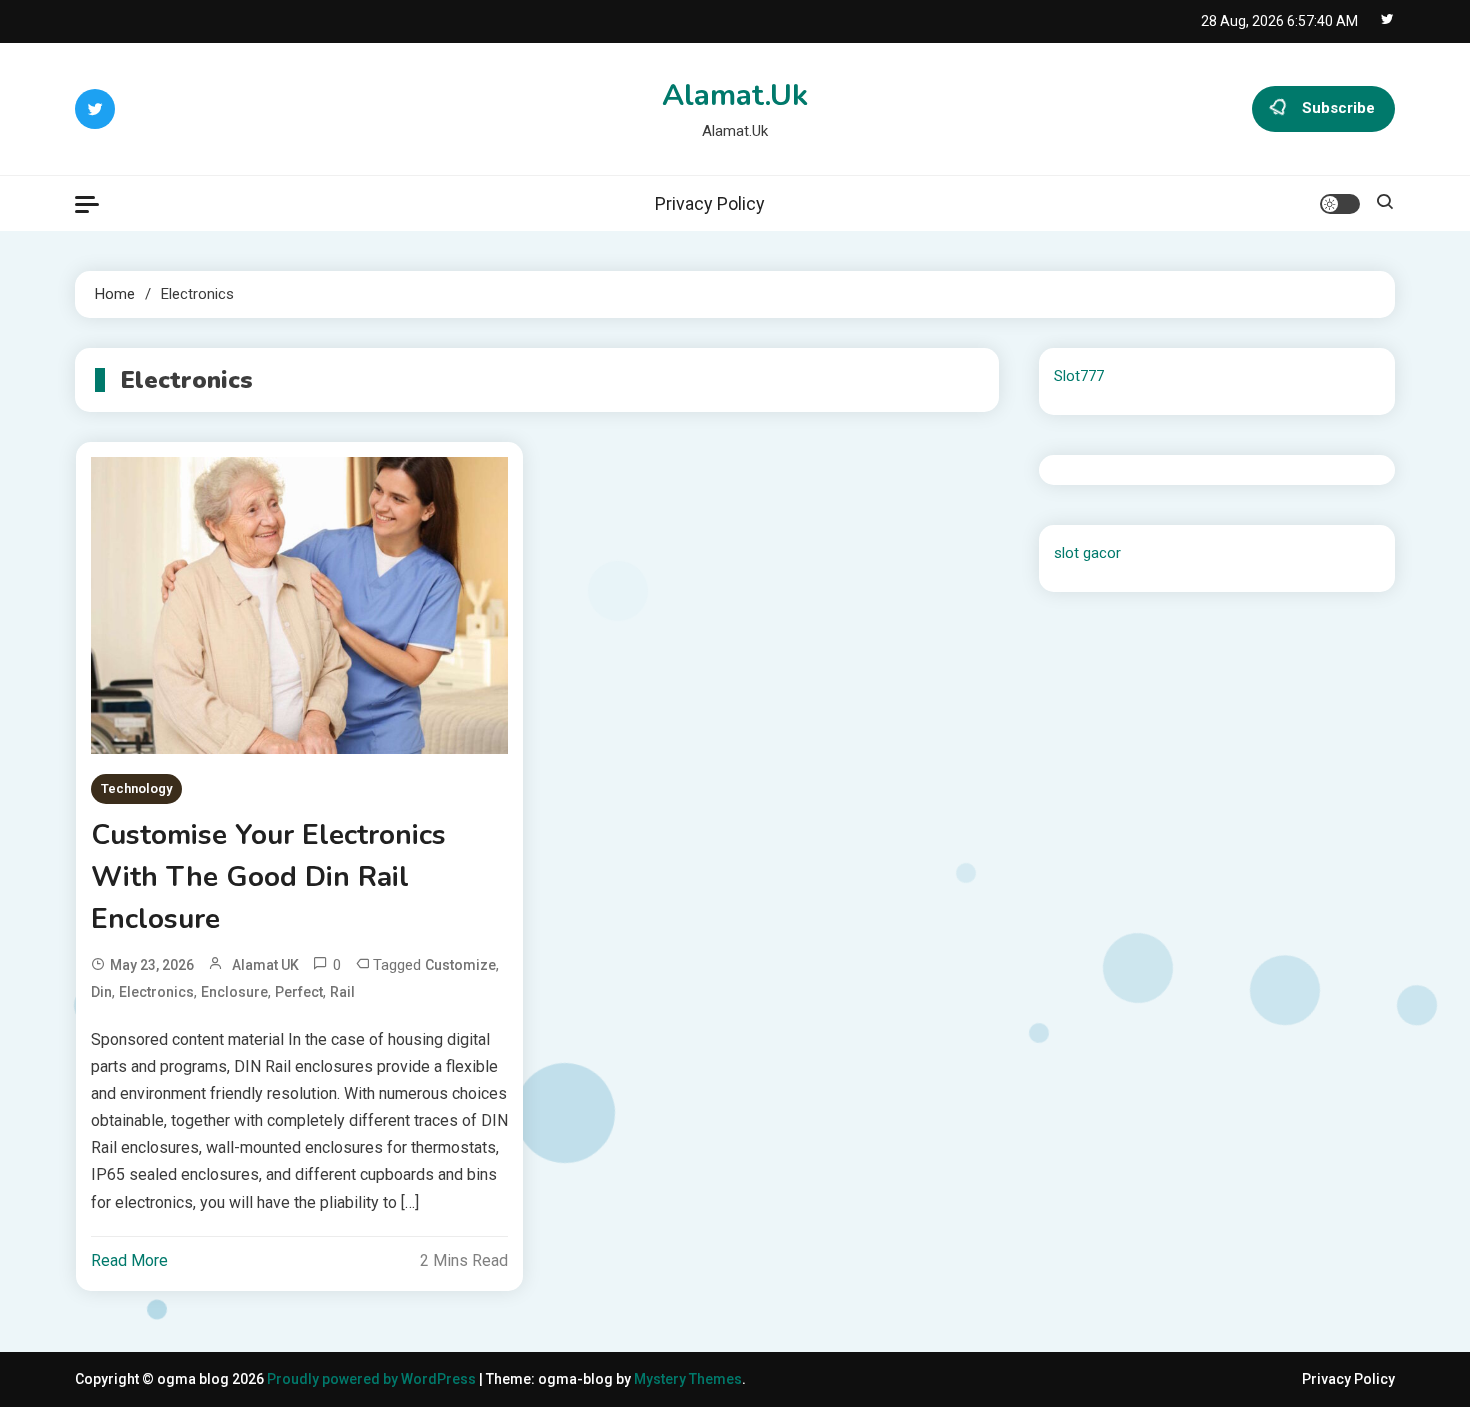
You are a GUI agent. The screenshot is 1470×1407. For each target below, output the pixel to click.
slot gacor (1087, 553)
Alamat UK (265, 965)
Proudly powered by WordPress (373, 1379)
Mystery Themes (688, 1379)
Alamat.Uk (735, 95)
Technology (136, 788)
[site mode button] (1340, 204)
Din (101, 992)
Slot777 (1079, 376)
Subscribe (1338, 108)
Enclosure (234, 992)
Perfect (299, 992)
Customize (460, 965)
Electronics (156, 992)
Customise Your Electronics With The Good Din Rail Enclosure (268, 877)
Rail (342, 992)
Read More (129, 1260)
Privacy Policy (710, 203)
